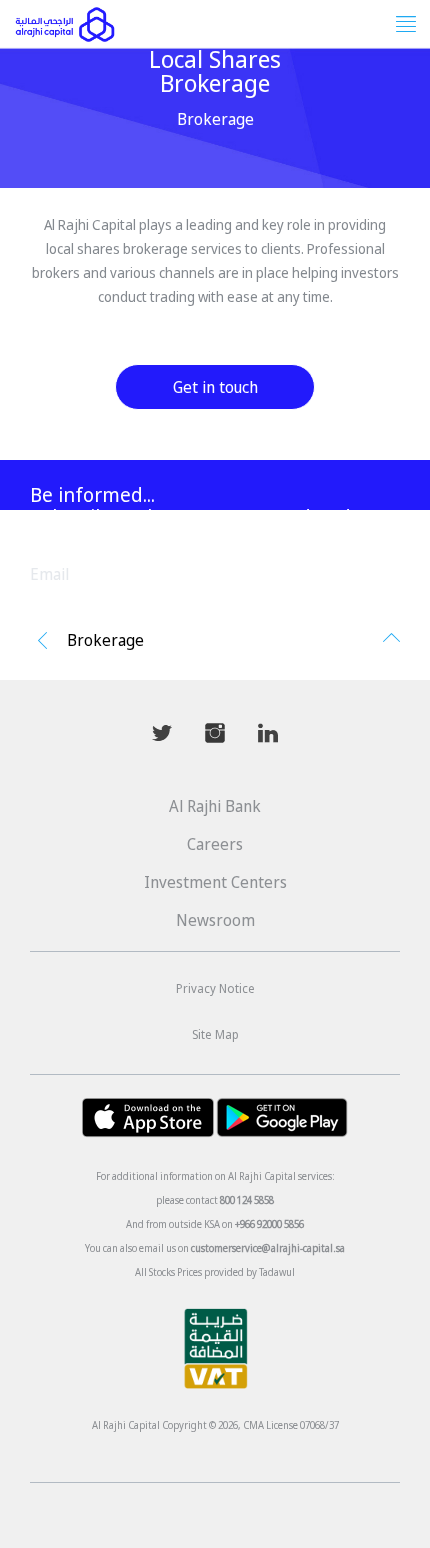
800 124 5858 (247, 1200)
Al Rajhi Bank (215, 806)
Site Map (215, 1034)
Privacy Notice (215, 988)
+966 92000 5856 (269, 1224)
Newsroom (215, 920)
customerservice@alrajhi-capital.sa (268, 1248)
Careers (215, 844)
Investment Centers (215, 882)
